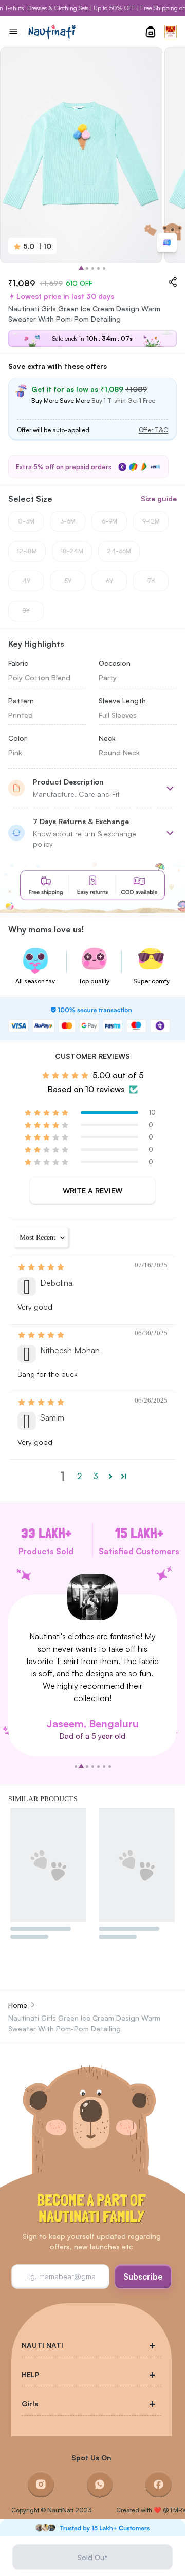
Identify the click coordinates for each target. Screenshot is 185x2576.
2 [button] (79, 1476)
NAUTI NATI (42, 2345)
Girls (30, 2404)
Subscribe (143, 2276)
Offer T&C (153, 430)
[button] (47, 1113)
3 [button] (96, 1476)
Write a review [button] (92, 1191)
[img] (42, 1267)
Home (18, 2005)
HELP (31, 2374)
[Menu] (13, 31)
